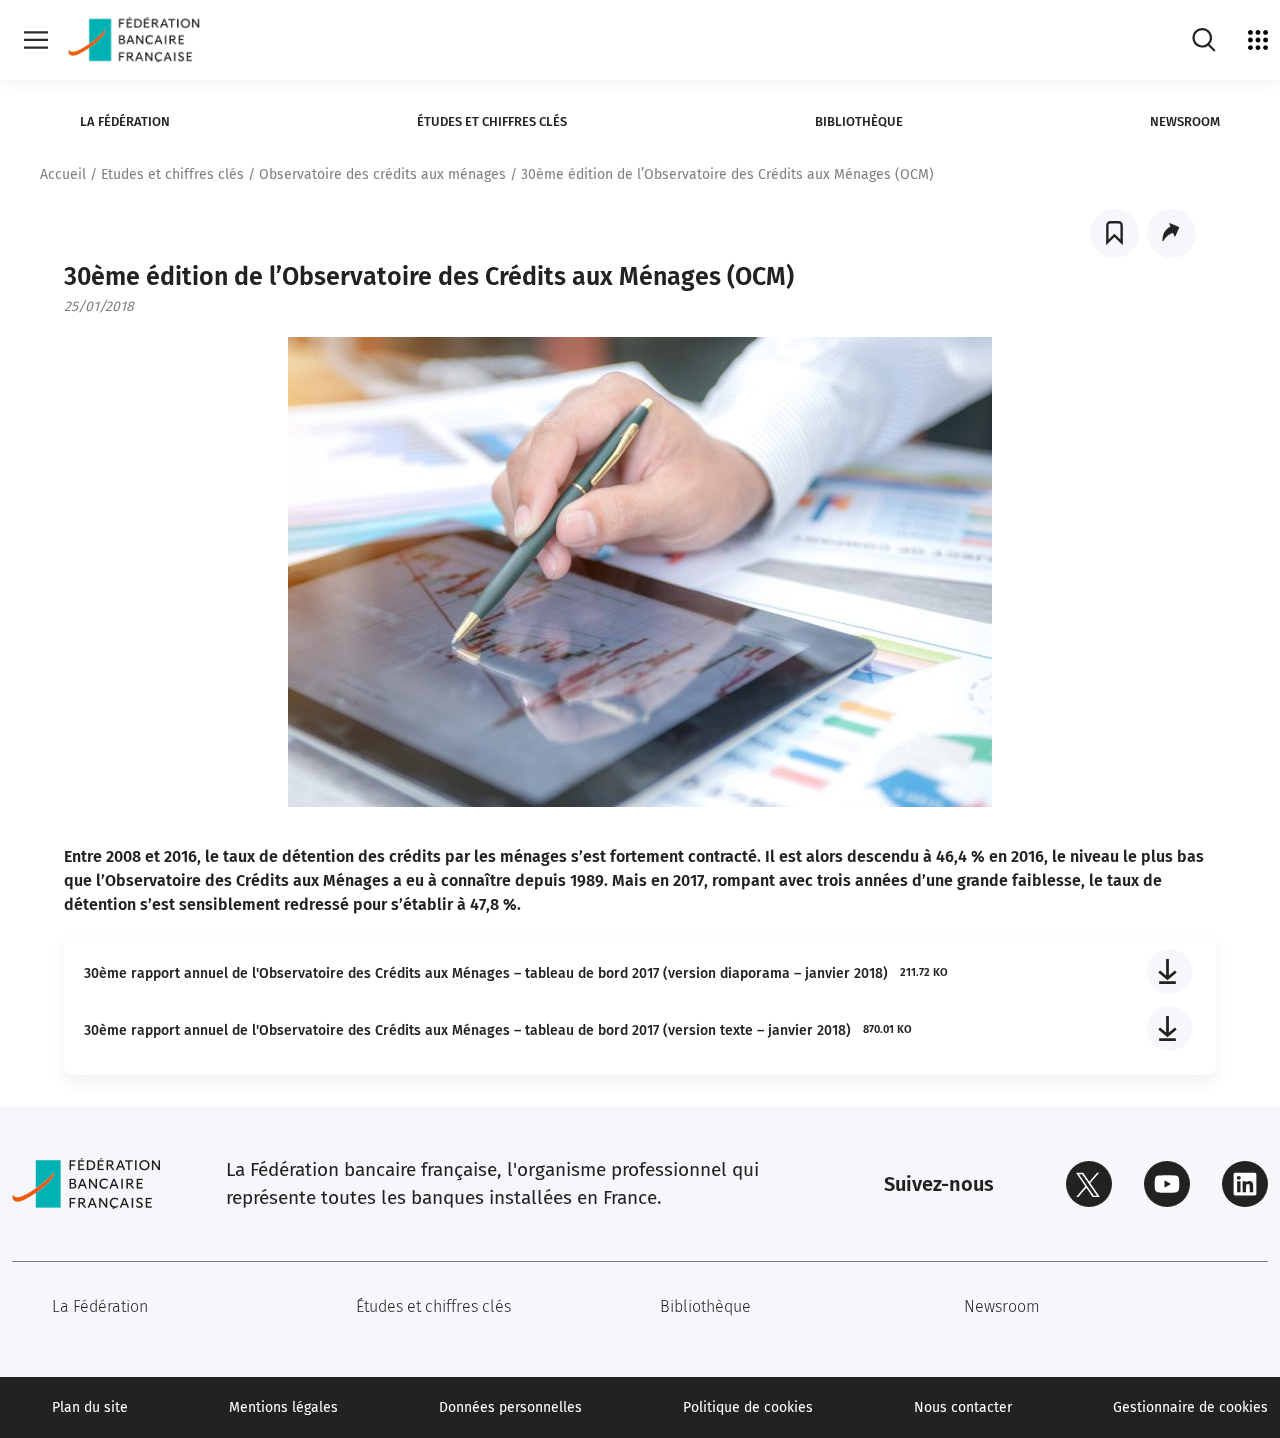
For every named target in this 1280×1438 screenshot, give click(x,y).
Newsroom (1185, 121)
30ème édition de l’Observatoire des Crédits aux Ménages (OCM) (727, 174)
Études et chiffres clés (492, 121)
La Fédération (125, 121)
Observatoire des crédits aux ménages (382, 174)
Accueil (63, 174)
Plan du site (90, 1407)
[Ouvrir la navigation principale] (36, 40)
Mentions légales (283, 1407)
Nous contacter (963, 1407)
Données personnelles (510, 1407)
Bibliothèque (859, 121)
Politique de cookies (748, 1407)
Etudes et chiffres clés (172, 174)
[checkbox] (1114, 233)
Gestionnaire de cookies (1190, 1407)
